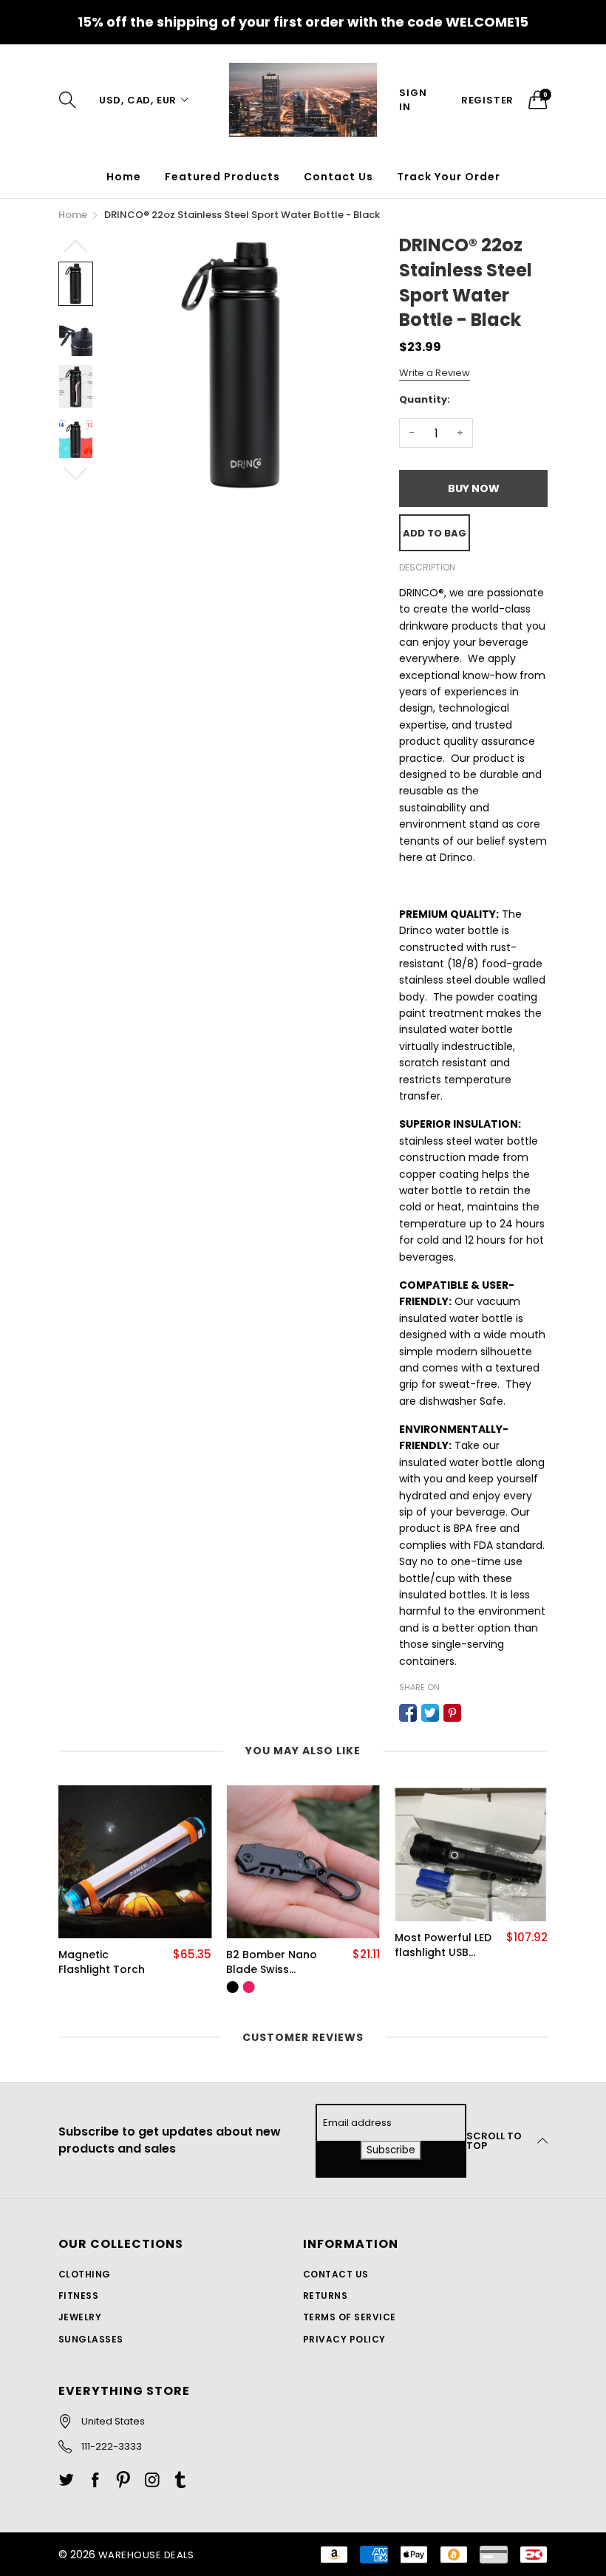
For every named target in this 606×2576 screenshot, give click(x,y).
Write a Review (435, 373)
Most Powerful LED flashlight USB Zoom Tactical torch (443, 1945)
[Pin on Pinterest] (452, 1713)
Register (487, 100)
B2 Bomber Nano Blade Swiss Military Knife (272, 1962)
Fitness (78, 2296)
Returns (325, 2296)
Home (124, 177)
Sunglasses (91, 2339)
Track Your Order (449, 177)
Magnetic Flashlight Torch (102, 1962)
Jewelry (80, 2317)
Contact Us (338, 177)
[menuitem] (124, 177)
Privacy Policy (344, 2339)
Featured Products (222, 177)
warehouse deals (146, 2555)
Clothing (85, 2274)
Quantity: (425, 399)
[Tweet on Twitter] (430, 1713)
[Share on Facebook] (408, 1713)
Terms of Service (350, 2317)
